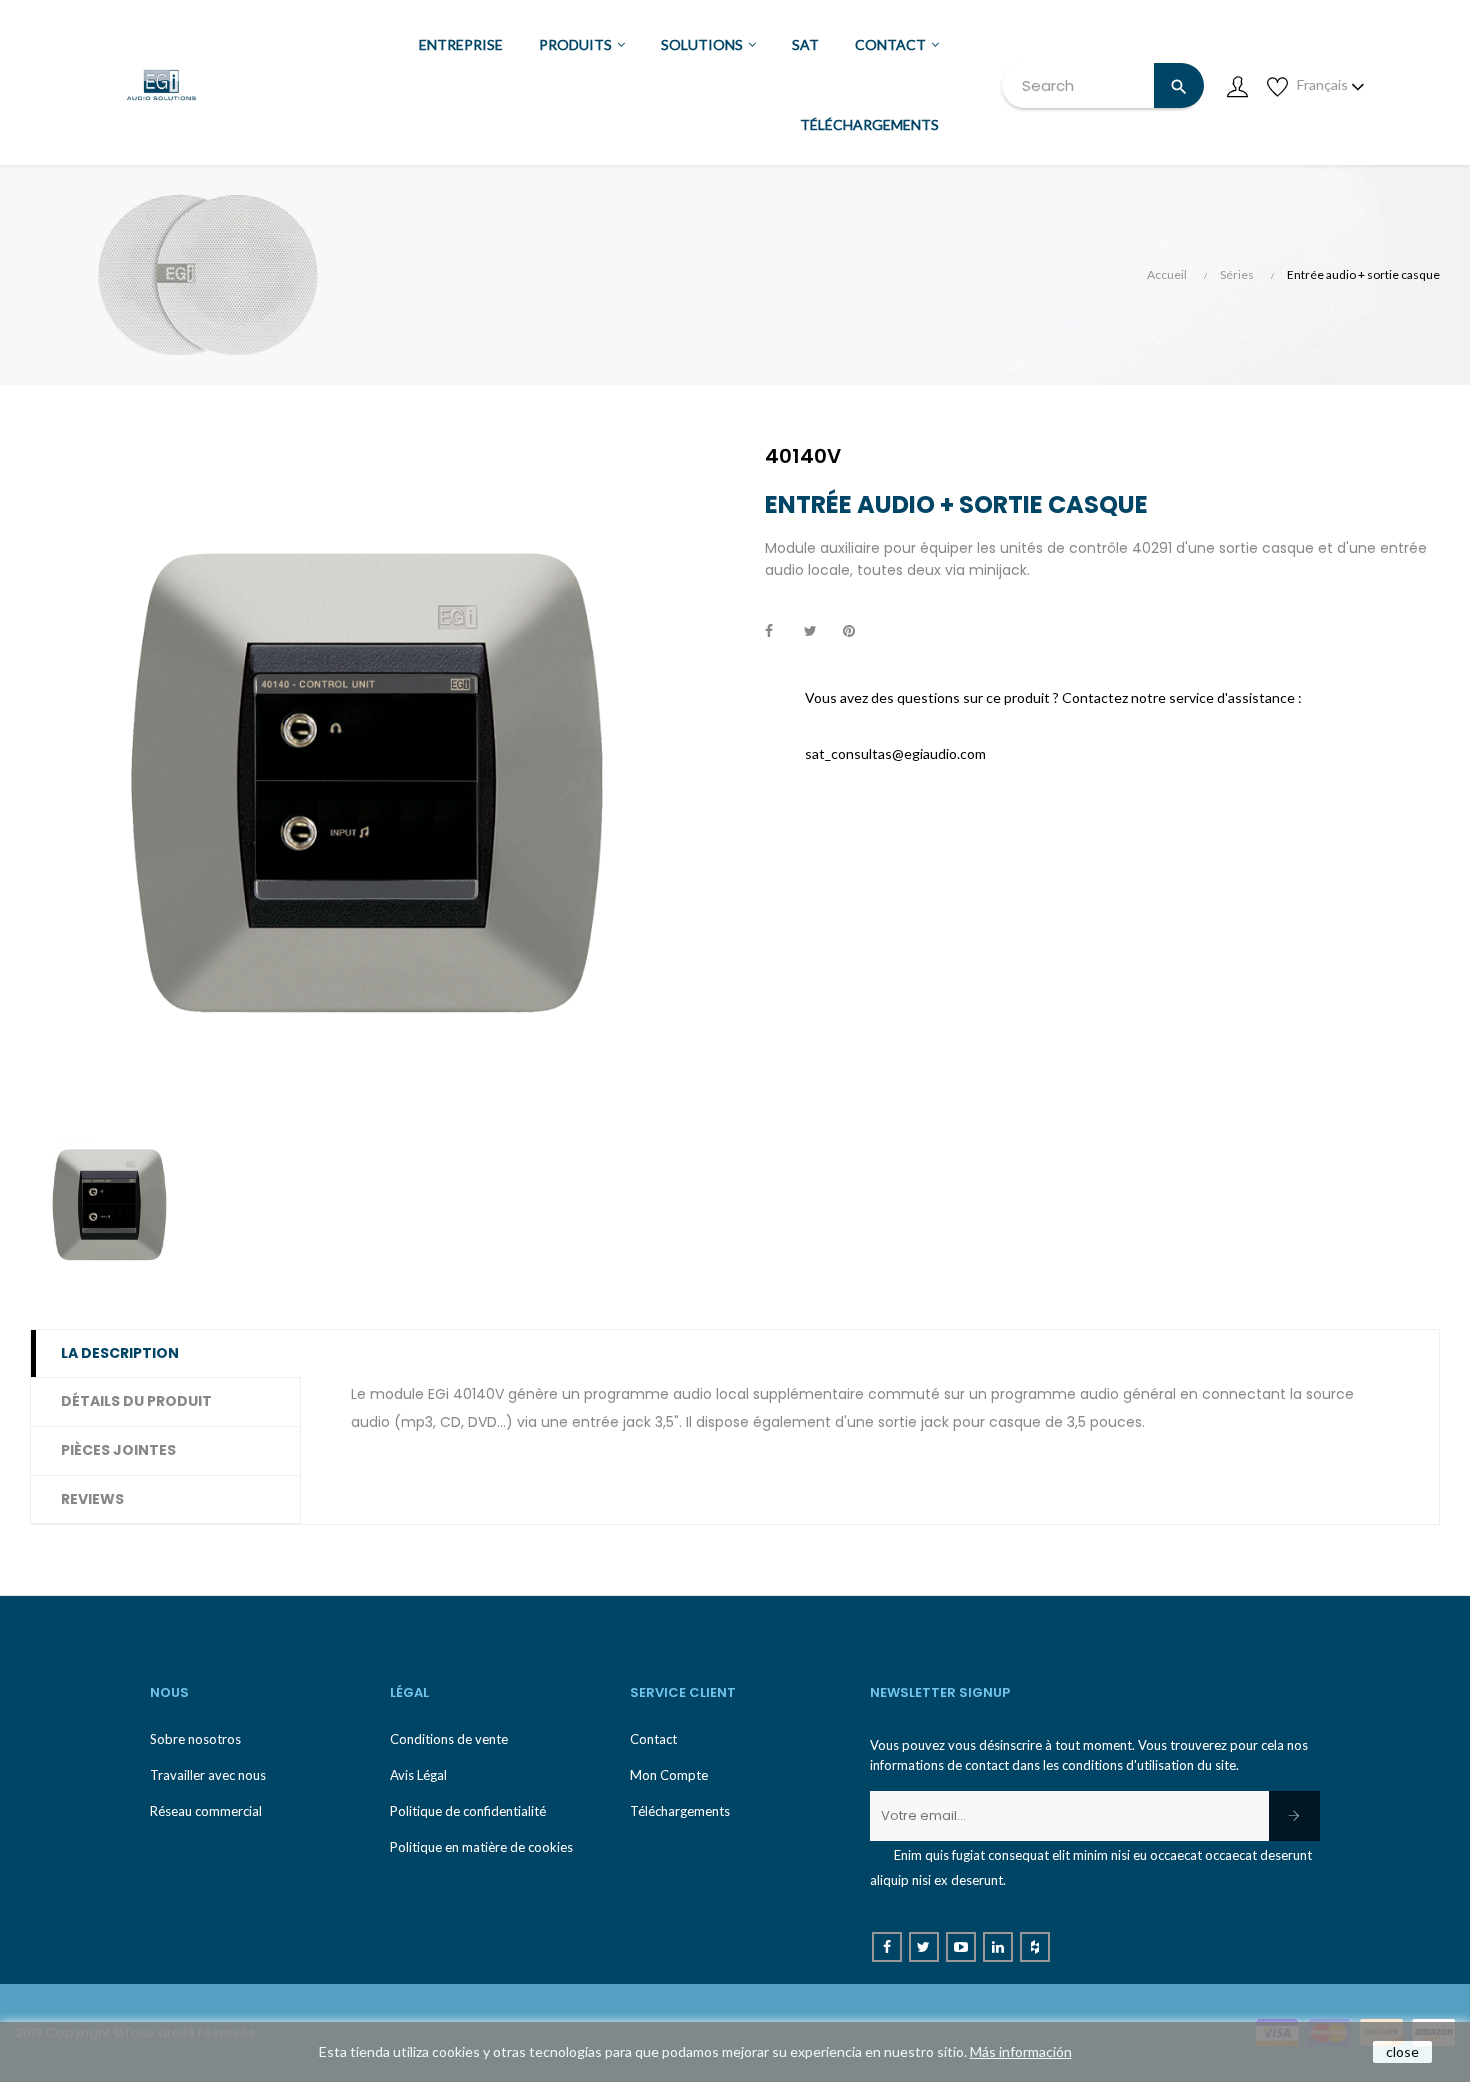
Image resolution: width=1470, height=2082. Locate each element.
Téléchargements (680, 1811)
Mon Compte (669, 1775)
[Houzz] (1035, 1947)
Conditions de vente (449, 1739)
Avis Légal (418, 1775)
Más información (1021, 2051)
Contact (653, 1739)
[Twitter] (924, 1947)
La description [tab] (120, 1353)
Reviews (92, 1499)
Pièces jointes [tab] (118, 1450)
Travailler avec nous (208, 1775)
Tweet (819, 632)
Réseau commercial (206, 1811)
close (1402, 2051)
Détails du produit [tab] (136, 1401)
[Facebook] (887, 1947)
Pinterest (858, 632)
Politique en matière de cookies (481, 1847)
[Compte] (1237, 85)
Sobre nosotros (195, 1739)
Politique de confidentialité (468, 1811)
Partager (780, 632)
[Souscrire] (1294, 1816)
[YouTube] (961, 1947)
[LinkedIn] (998, 1947)
